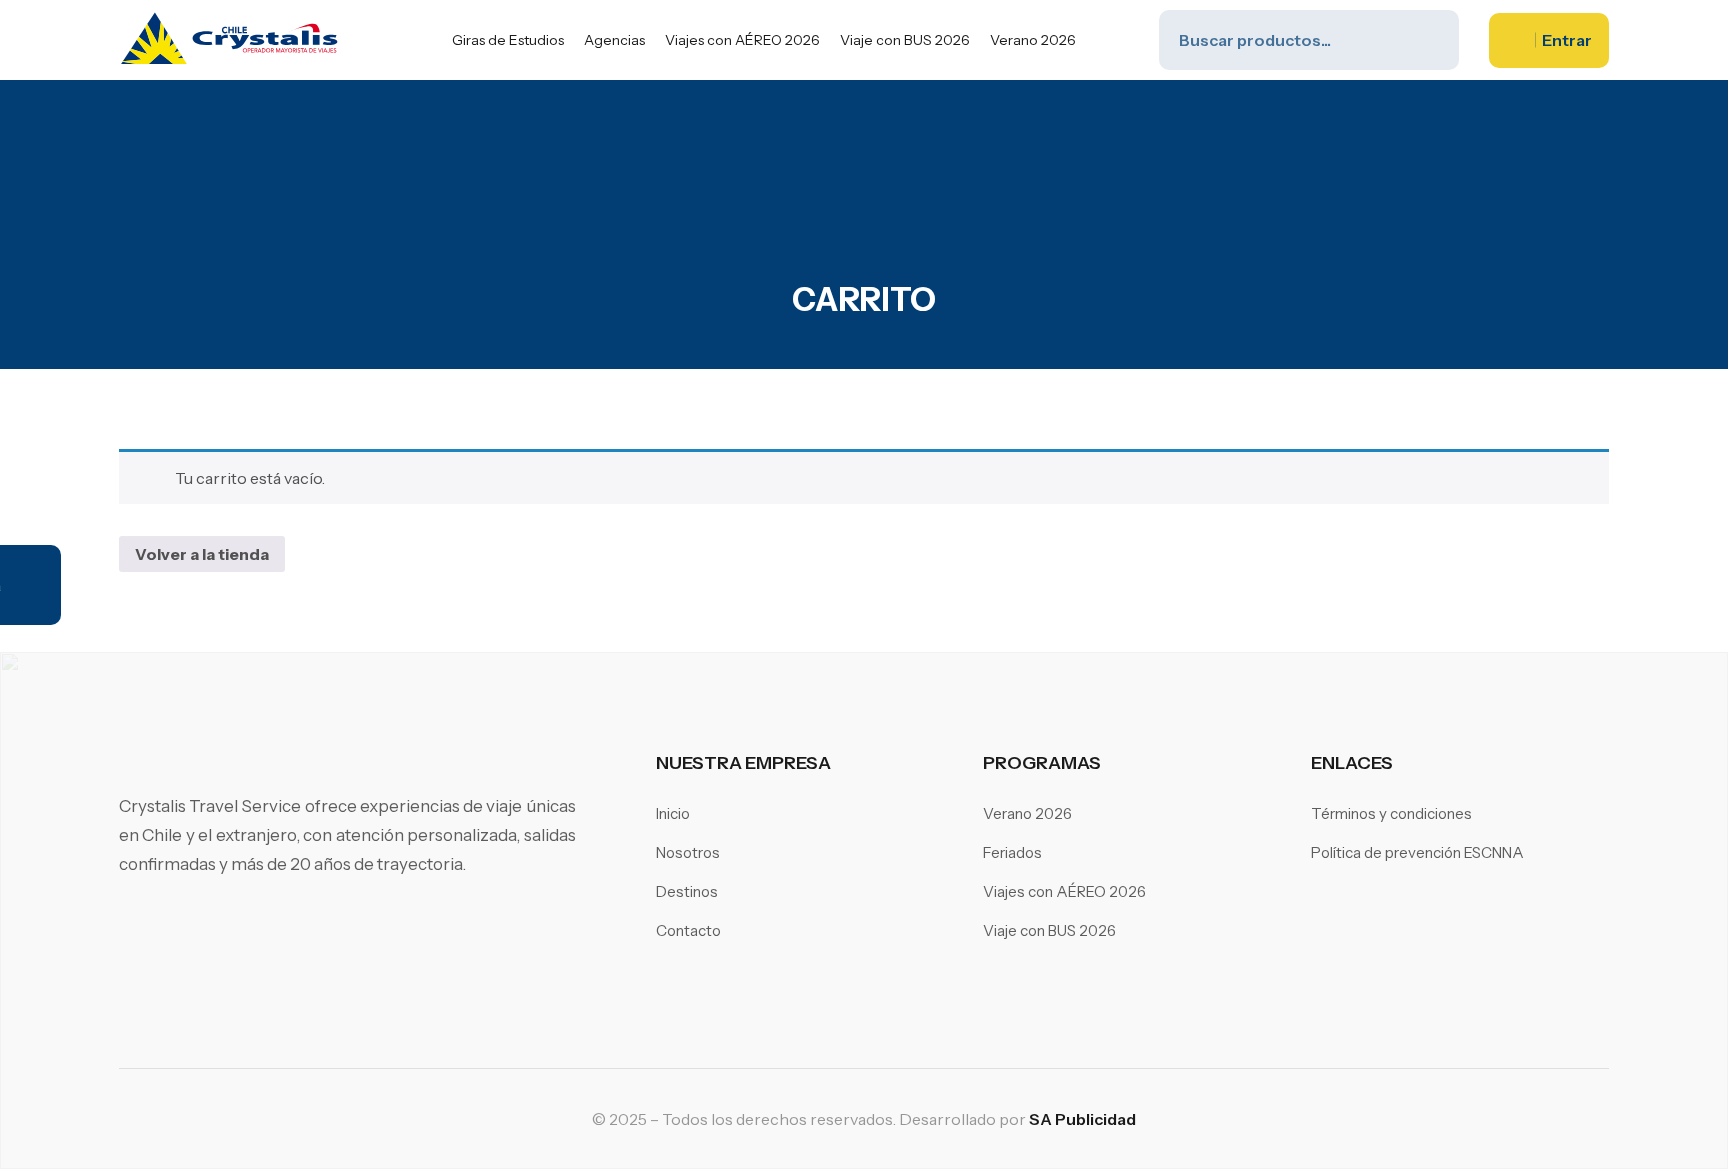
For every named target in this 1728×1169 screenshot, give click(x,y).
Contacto (688, 930)
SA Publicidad (1082, 1119)
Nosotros (688, 852)
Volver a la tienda (202, 554)
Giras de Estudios (508, 40)
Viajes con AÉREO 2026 (742, 40)
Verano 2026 (1033, 40)
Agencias (614, 40)
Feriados (1012, 852)
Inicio (673, 813)
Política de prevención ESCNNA (1417, 852)
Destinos (687, 891)
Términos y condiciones (1391, 813)
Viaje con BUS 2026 (905, 40)
